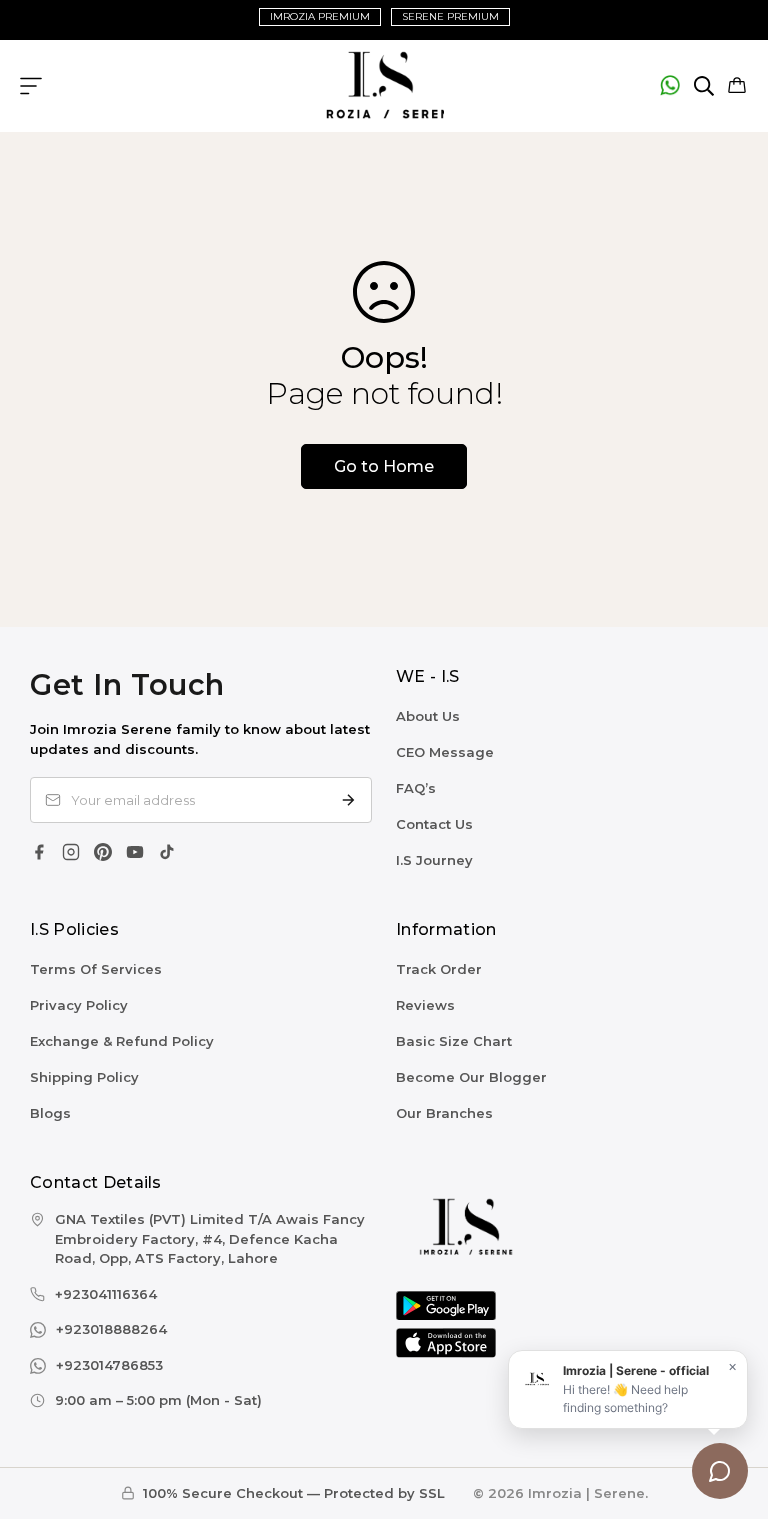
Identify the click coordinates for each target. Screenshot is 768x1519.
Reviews (425, 1005)
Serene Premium (450, 16)
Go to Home (384, 466)
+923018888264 (111, 1329)
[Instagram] (71, 852)
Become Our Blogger (471, 1077)
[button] (737, 86)
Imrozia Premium (320, 16)
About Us (428, 716)
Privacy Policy (79, 1005)
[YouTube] (135, 852)
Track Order (439, 969)
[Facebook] (39, 852)
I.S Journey (434, 860)
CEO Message (445, 752)
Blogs (50, 1113)
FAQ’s (416, 788)
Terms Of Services (96, 969)
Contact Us (434, 824)
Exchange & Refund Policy (122, 1041)
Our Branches (444, 1113)
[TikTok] (167, 852)
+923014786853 (109, 1365)
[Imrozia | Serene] (384, 86)
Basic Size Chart (454, 1041)
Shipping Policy (84, 1077)
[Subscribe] (348, 800)
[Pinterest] (103, 852)
